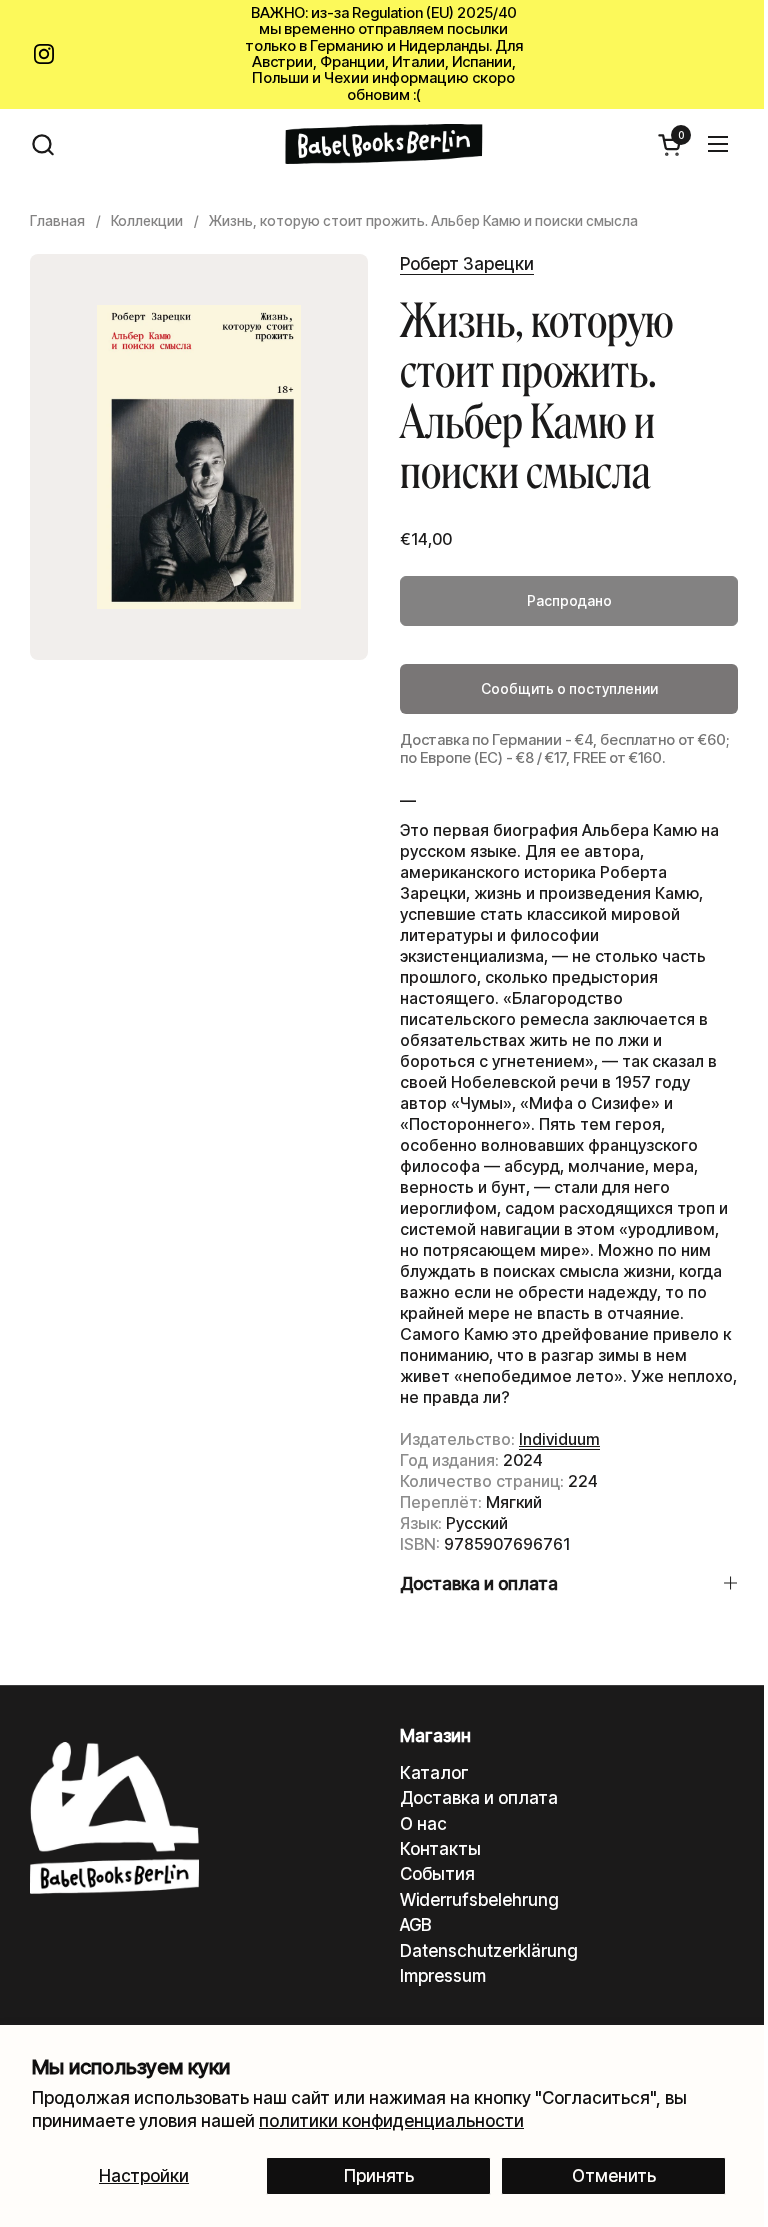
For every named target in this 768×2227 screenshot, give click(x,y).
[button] (42, 144)
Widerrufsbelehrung (479, 1900)
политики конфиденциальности (391, 2121)
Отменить (614, 2176)
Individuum (559, 1439)
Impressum (443, 1976)
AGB (415, 1925)
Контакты (440, 1849)
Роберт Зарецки (467, 264)
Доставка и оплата (479, 1798)
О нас (423, 1824)
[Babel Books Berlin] (384, 144)
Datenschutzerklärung (489, 1951)
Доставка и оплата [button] (479, 1584)
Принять (379, 2176)
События (437, 1874)
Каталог (434, 1773)
